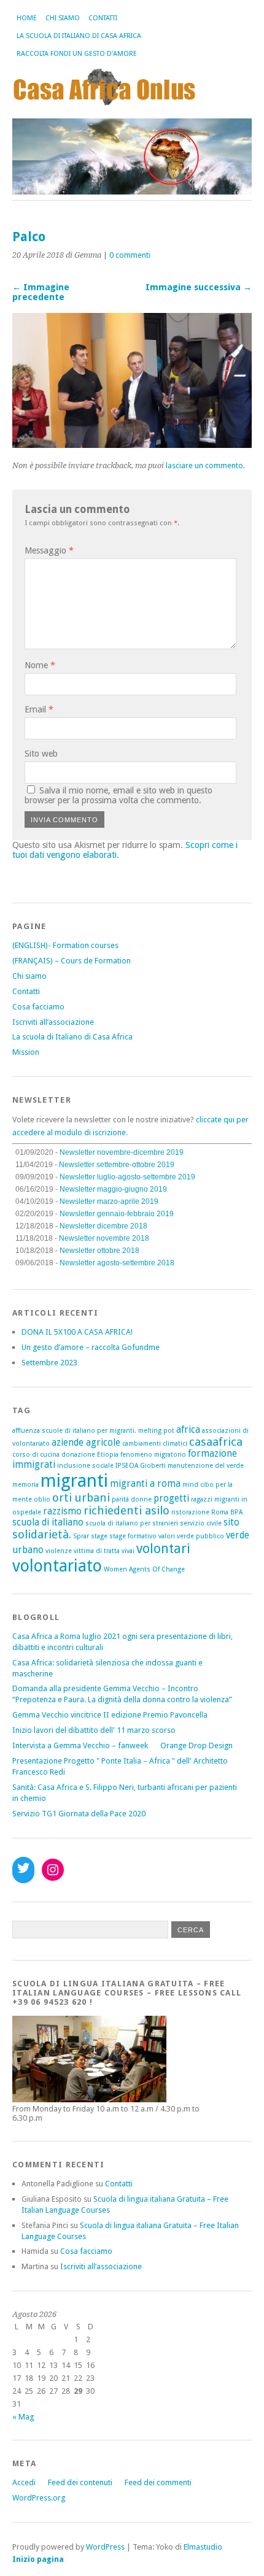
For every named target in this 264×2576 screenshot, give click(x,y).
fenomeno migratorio (153, 1455)
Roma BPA (227, 1512)
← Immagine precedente (41, 292)
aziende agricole (86, 1443)
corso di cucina (36, 1455)
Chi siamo (63, 18)
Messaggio (49, 550)
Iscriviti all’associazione (53, 1022)
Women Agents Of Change (144, 1569)
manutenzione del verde (206, 1466)
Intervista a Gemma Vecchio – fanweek (80, 1745)
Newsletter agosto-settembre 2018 (117, 1263)
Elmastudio (203, 2547)
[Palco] (132, 445)
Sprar (81, 1536)
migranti (74, 1481)
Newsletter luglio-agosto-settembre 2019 (127, 1177)
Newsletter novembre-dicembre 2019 (122, 1152)
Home (27, 18)
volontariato (57, 1566)
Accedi (24, 2482)
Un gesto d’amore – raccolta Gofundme (91, 1347)
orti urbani (81, 1498)
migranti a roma (145, 1484)
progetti (171, 1498)
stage (99, 1536)
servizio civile (201, 1523)
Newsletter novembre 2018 (104, 1238)
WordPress (105, 2547)
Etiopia (108, 1455)
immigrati (34, 1465)
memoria (25, 1485)
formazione (212, 1454)
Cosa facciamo (38, 1007)
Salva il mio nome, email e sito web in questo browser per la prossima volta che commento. (118, 795)
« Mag (23, 2417)
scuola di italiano (48, 1522)
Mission (26, 1052)
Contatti (103, 18)
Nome (40, 665)
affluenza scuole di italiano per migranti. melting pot (93, 1431)
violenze (59, 1551)
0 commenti (130, 255)
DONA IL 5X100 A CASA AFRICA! (77, 1332)
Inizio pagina (38, 2559)
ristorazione (190, 1512)
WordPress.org (39, 2498)
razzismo (62, 1511)
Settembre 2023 (49, 1363)
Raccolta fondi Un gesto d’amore (77, 54)
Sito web (41, 754)
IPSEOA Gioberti (141, 1466)
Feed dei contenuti (80, 2482)
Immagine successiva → (199, 287)
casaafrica (216, 1442)
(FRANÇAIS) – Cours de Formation (72, 961)
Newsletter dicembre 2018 (103, 1226)
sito (231, 1522)
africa (188, 1430)
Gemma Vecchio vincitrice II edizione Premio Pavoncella (110, 1715)
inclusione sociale (85, 1466)
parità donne (132, 1499)
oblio (42, 1499)
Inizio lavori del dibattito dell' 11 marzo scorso (94, 1730)
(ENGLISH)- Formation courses (65, 945)
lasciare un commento (204, 465)
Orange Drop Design (196, 1745)
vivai (128, 1551)
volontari (163, 1548)
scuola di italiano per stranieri (132, 1523)
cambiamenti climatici (155, 1444)
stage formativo (133, 1536)
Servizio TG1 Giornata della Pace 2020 (79, 1814)
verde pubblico (200, 1536)
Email (39, 709)
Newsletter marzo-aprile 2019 (109, 1201)
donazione (78, 1455)
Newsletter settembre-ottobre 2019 (117, 1165)
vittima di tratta (97, 1551)
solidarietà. (42, 1534)
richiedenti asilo (126, 1510)
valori (167, 1536)
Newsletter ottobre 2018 (99, 1251)
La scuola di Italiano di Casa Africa (79, 36)
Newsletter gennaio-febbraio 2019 (117, 1214)
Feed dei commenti (158, 2482)
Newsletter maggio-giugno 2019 (113, 1189)
